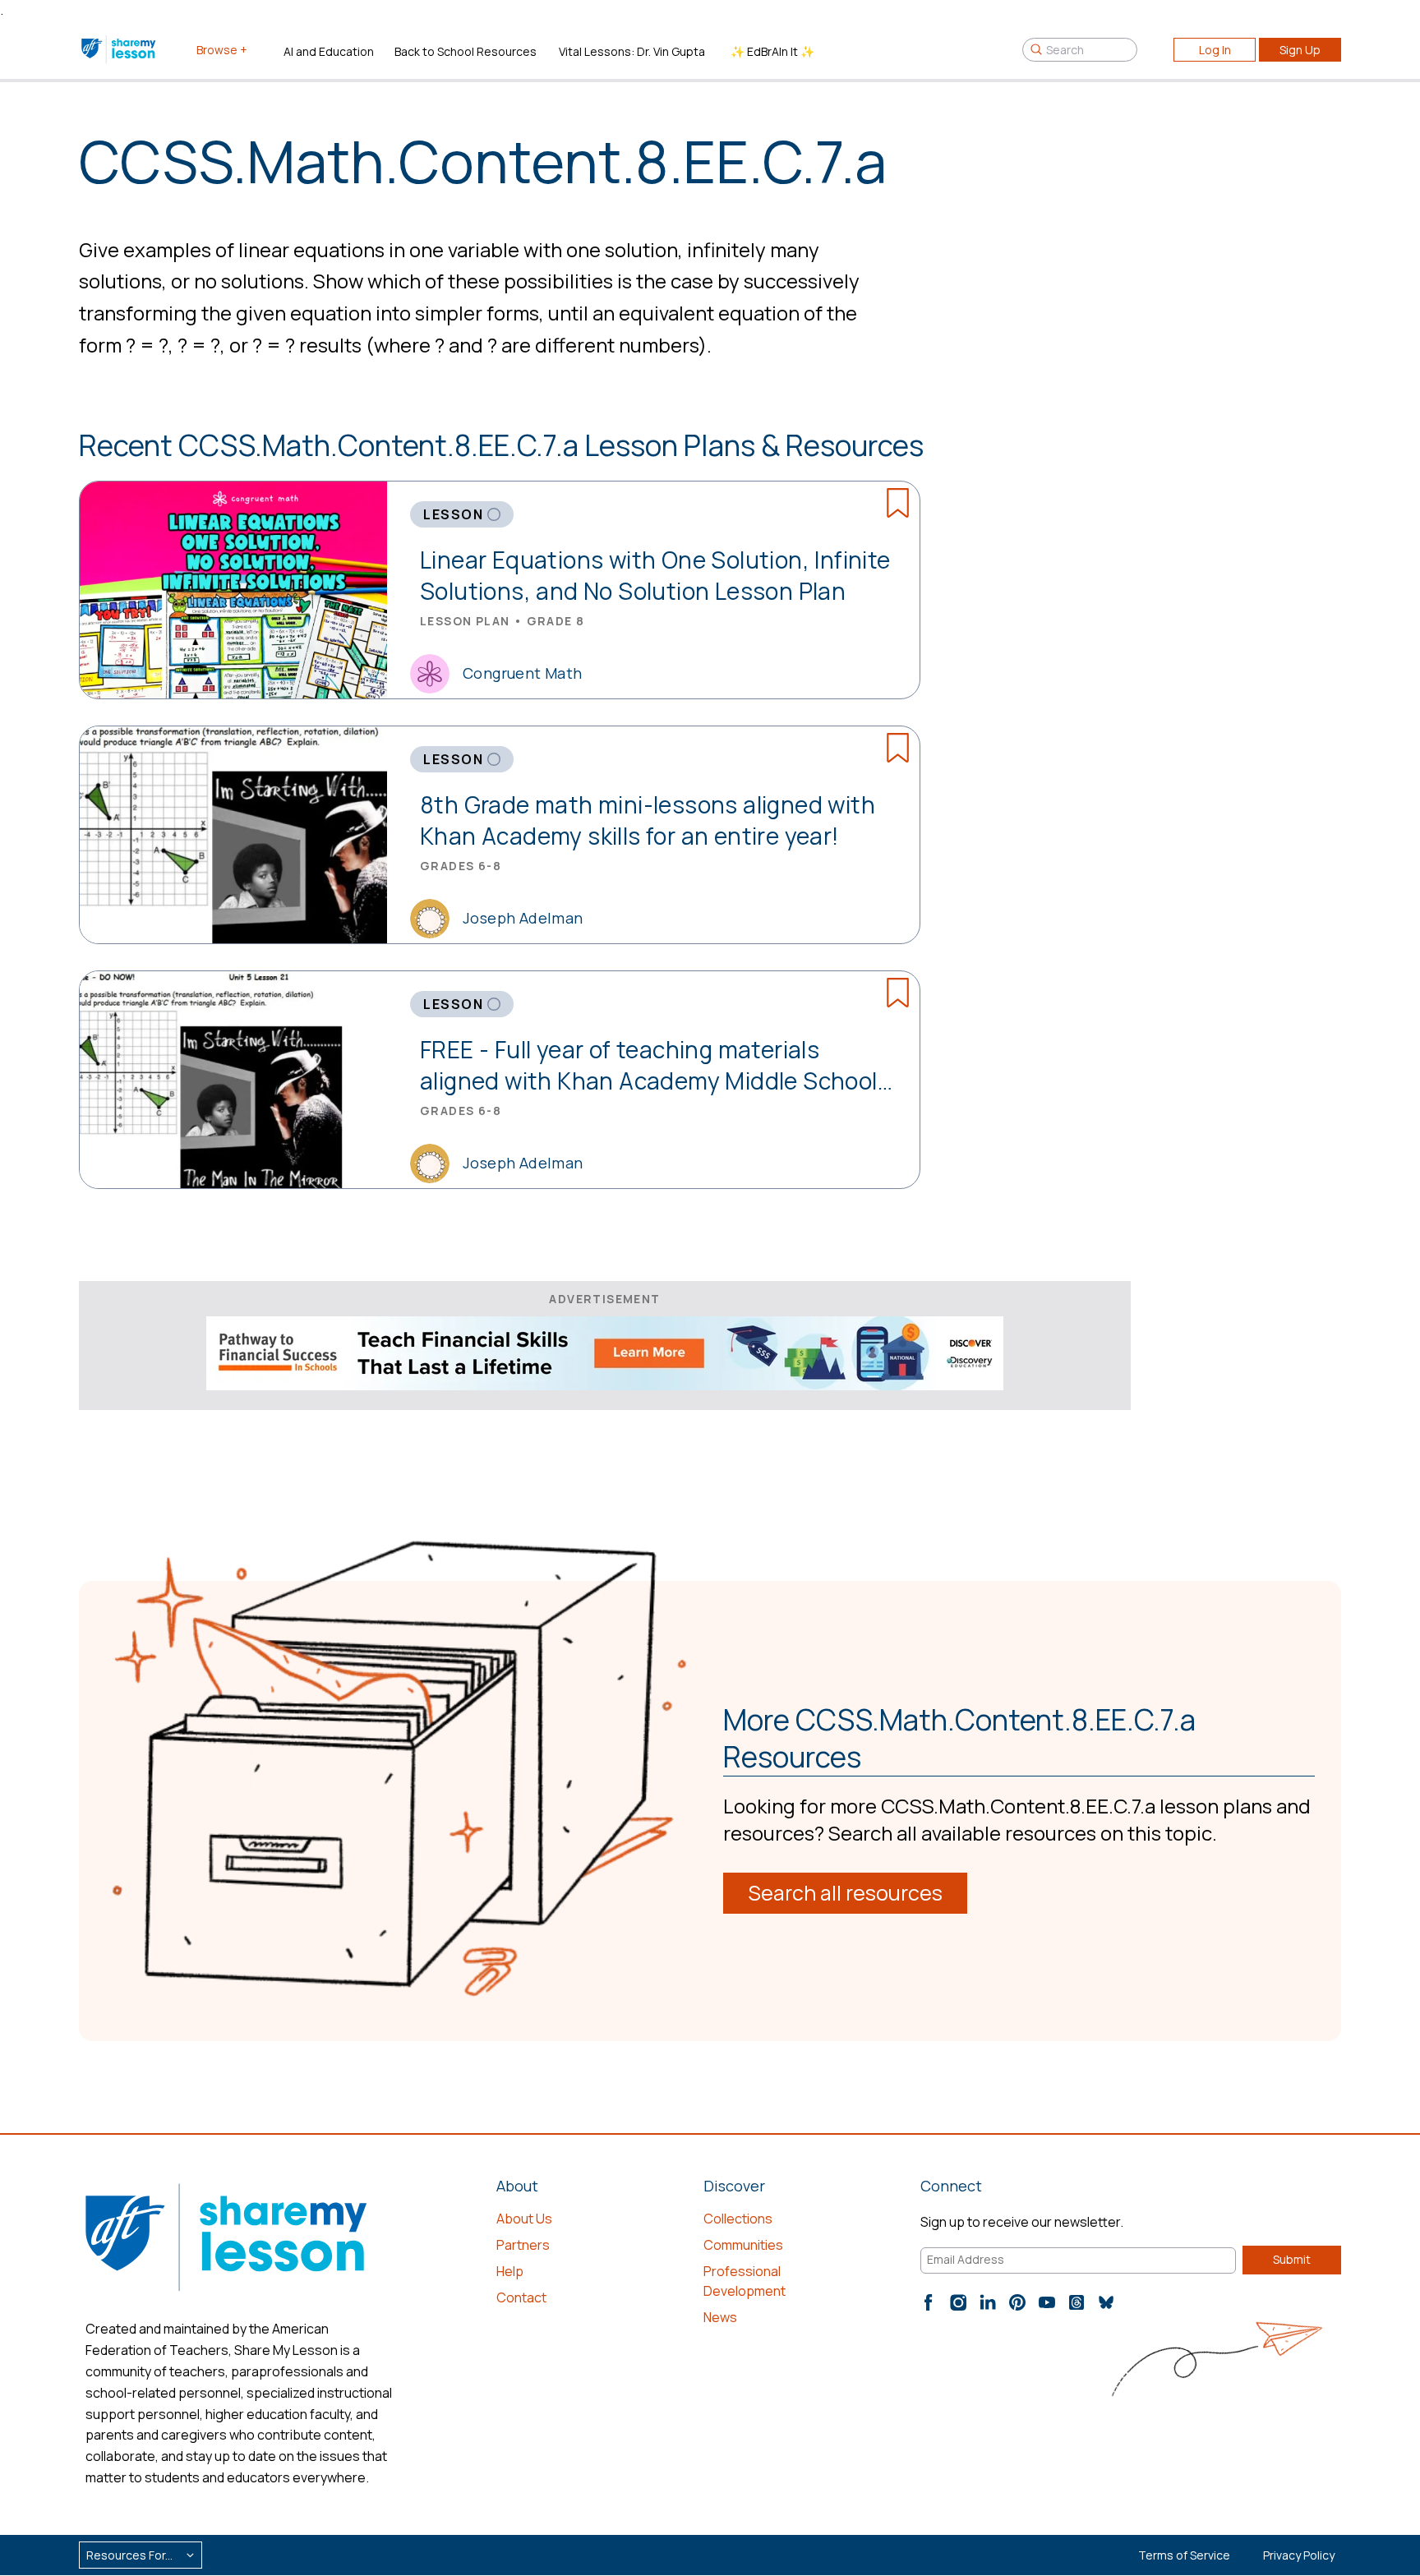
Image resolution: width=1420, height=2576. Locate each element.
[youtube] (1047, 2302)
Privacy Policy (1299, 2555)
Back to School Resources (466, 51)
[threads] (1077, 2302)
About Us (524, 2219)
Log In (1215, 50)
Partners (523, 2245)
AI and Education (329, 51)
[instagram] (958, 2302)
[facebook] (929, 2302)
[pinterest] (1017, 2302)
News (720, 2317)
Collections (738, 2219)
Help (510, 2271)
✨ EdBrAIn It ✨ (772, 51)
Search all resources (845, 1893)
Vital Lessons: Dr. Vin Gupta (632, 51)
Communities (743, 2245)
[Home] (120, 49)
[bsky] (1106, 2302)
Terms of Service (1184, 2555)
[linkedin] (988, 2302)
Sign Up (1300, 50)
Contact (521, 2297)
